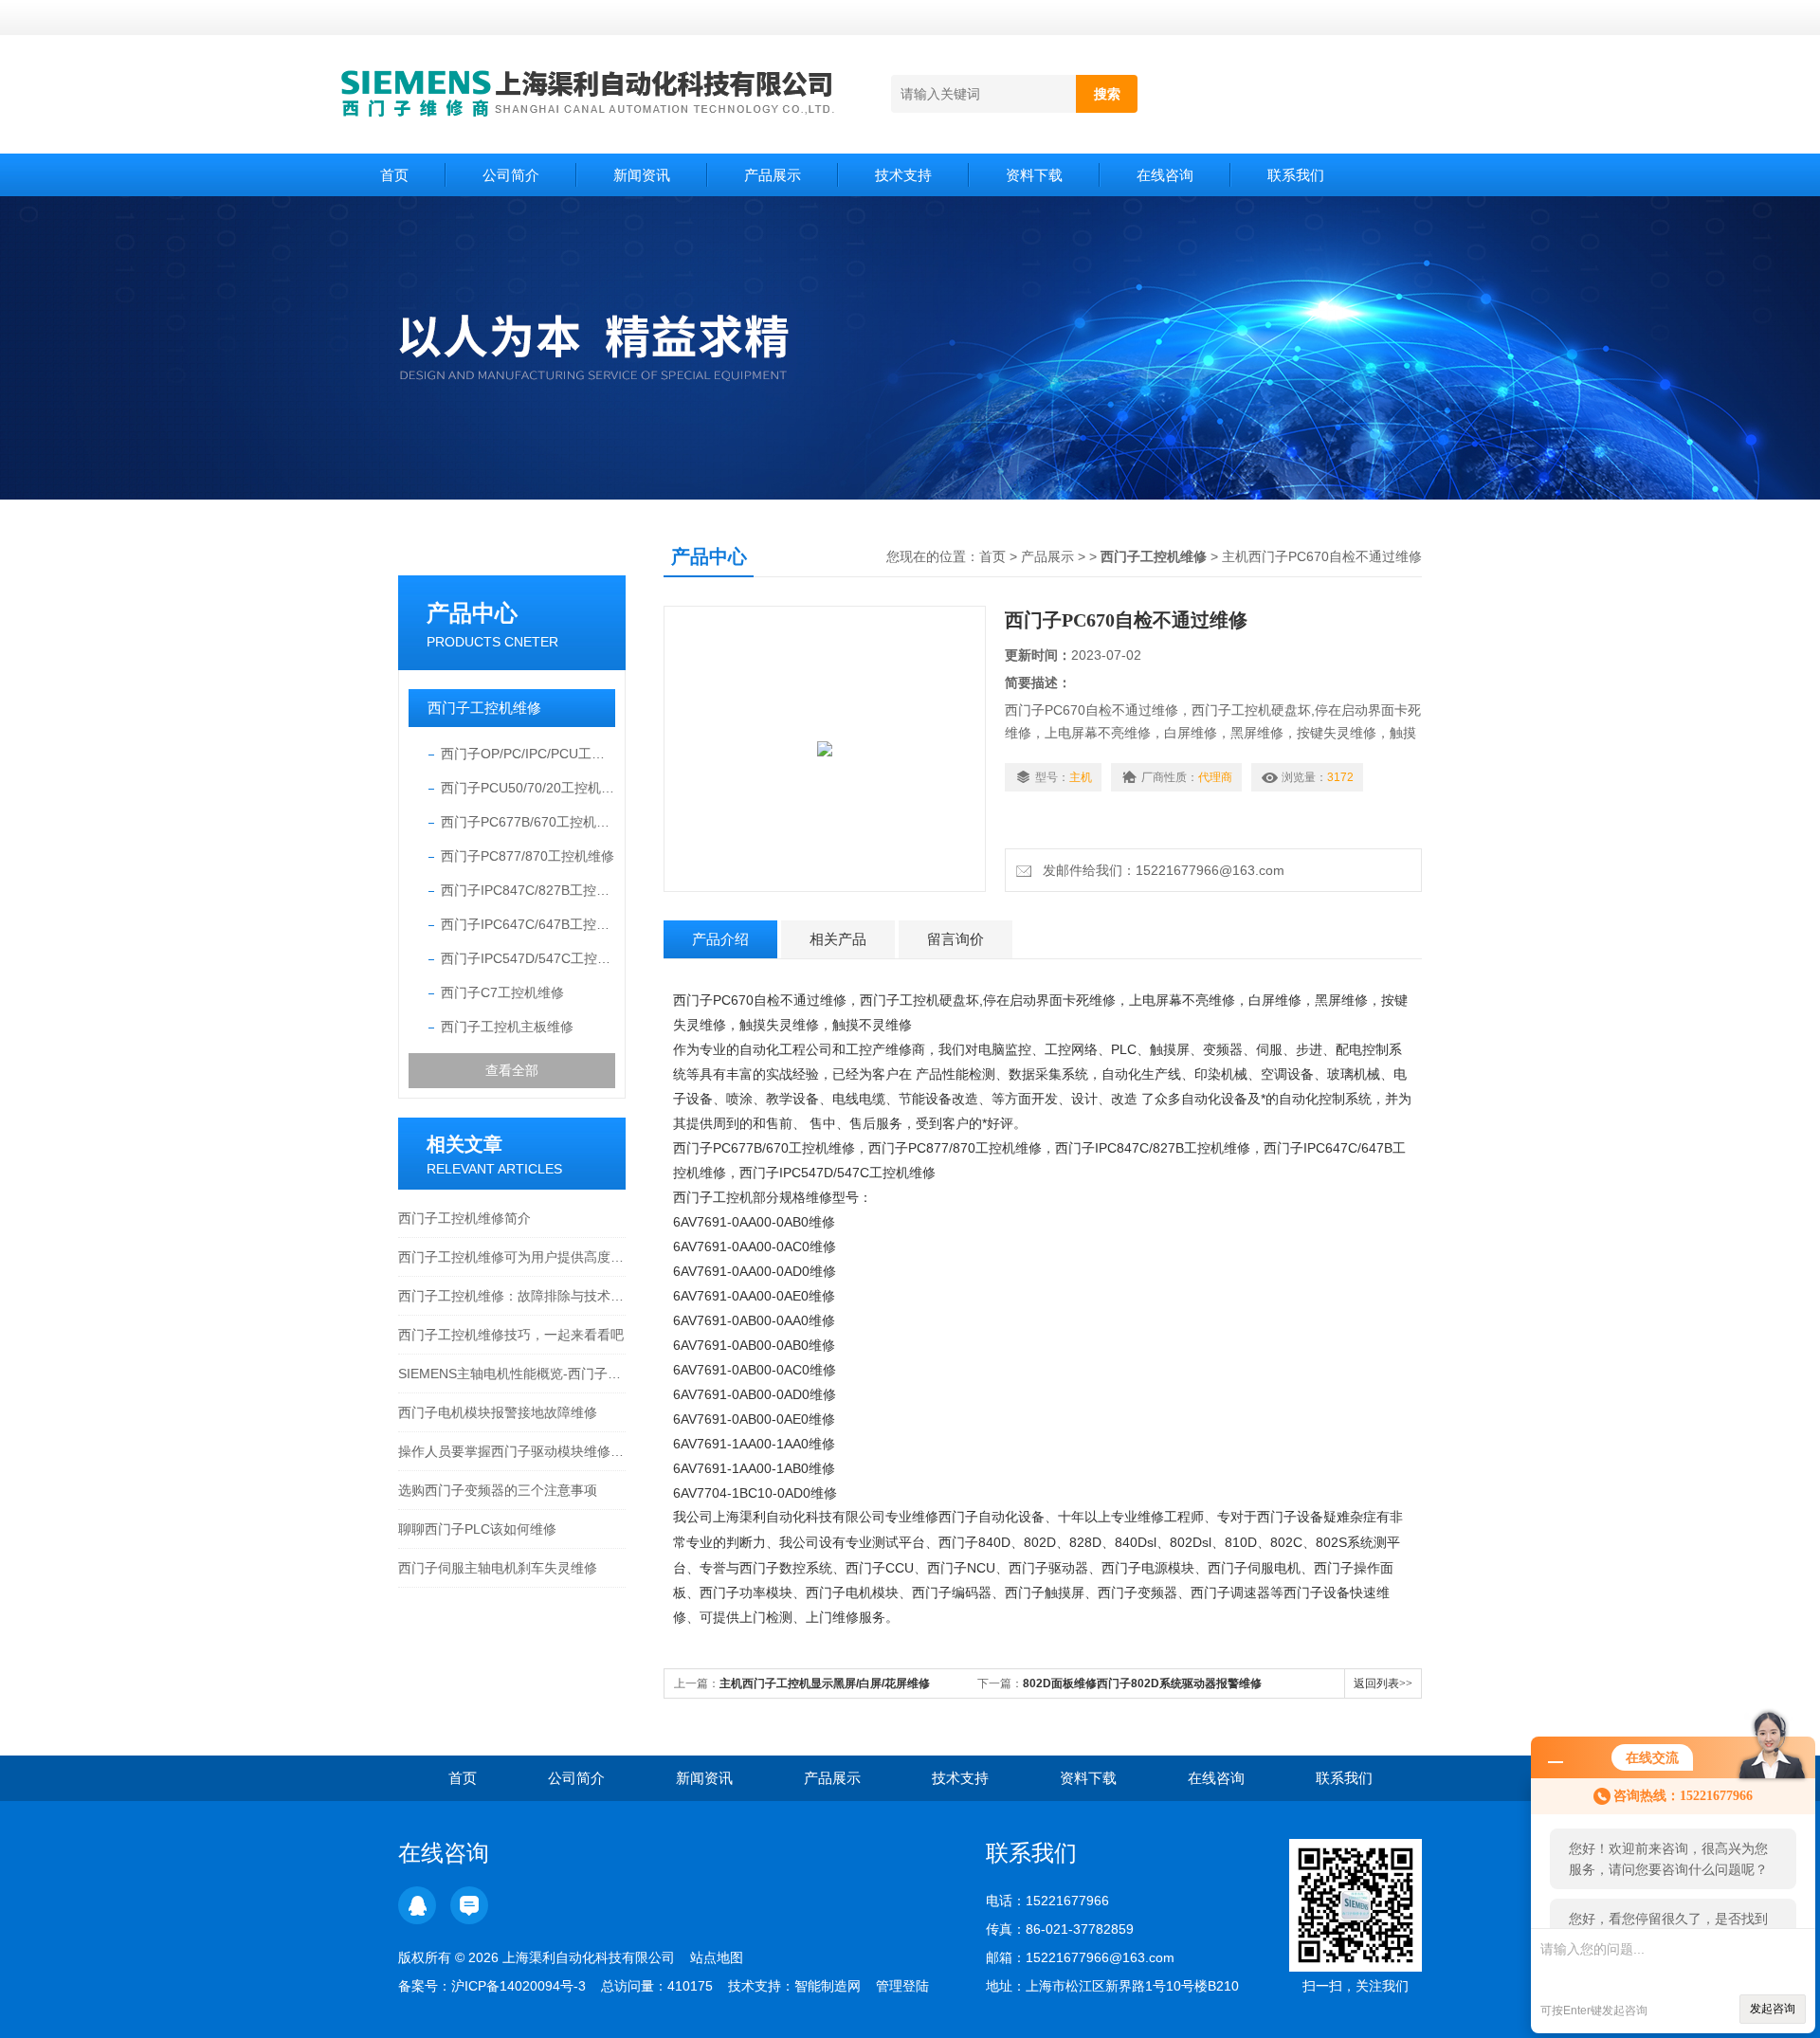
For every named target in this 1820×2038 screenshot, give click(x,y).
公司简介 (511, 175)
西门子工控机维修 (484, 708)
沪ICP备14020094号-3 (519, 1986)
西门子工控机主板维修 (507, 1027)
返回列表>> (1383, 1683)
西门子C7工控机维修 (502, 992)
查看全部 (512, 1070)
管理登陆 (902, 1986)
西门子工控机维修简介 (464, 1218)
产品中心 (472, 613)
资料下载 (1034, 175)
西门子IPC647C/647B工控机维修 (528, 924)
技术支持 (903, 175)
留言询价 (955, 939)
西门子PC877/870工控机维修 (528, 856)
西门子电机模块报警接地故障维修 (498, 1412)
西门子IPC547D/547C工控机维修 (528, 958)
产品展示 (773, 175)
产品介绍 (720, 939)
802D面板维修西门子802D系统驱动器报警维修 (1142, 1683)
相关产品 (838, 939)
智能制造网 (828, 1986)
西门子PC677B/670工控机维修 (528, 822)
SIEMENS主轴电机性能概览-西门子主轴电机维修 (512, 1374)
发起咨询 (1773, 2009)
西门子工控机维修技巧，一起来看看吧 (511, 1335)
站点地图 (717, 1957)
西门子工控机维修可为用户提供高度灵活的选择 (512, 1257)
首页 (394, 175)
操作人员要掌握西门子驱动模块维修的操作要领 (512, 1451)
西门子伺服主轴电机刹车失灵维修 (498, 1568)
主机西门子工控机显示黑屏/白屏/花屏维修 (825, 1683)
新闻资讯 (642, 175)
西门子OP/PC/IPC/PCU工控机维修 (528, 754)
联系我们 (1296, 175)
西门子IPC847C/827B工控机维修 (528, 890)
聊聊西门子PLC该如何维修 (477, 1529)
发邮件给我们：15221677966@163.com (1160, 870)
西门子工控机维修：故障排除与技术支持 (512, 1296)
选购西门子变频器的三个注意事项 (498, 1490)
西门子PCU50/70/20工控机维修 (528, 788)
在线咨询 (1165, 175)
